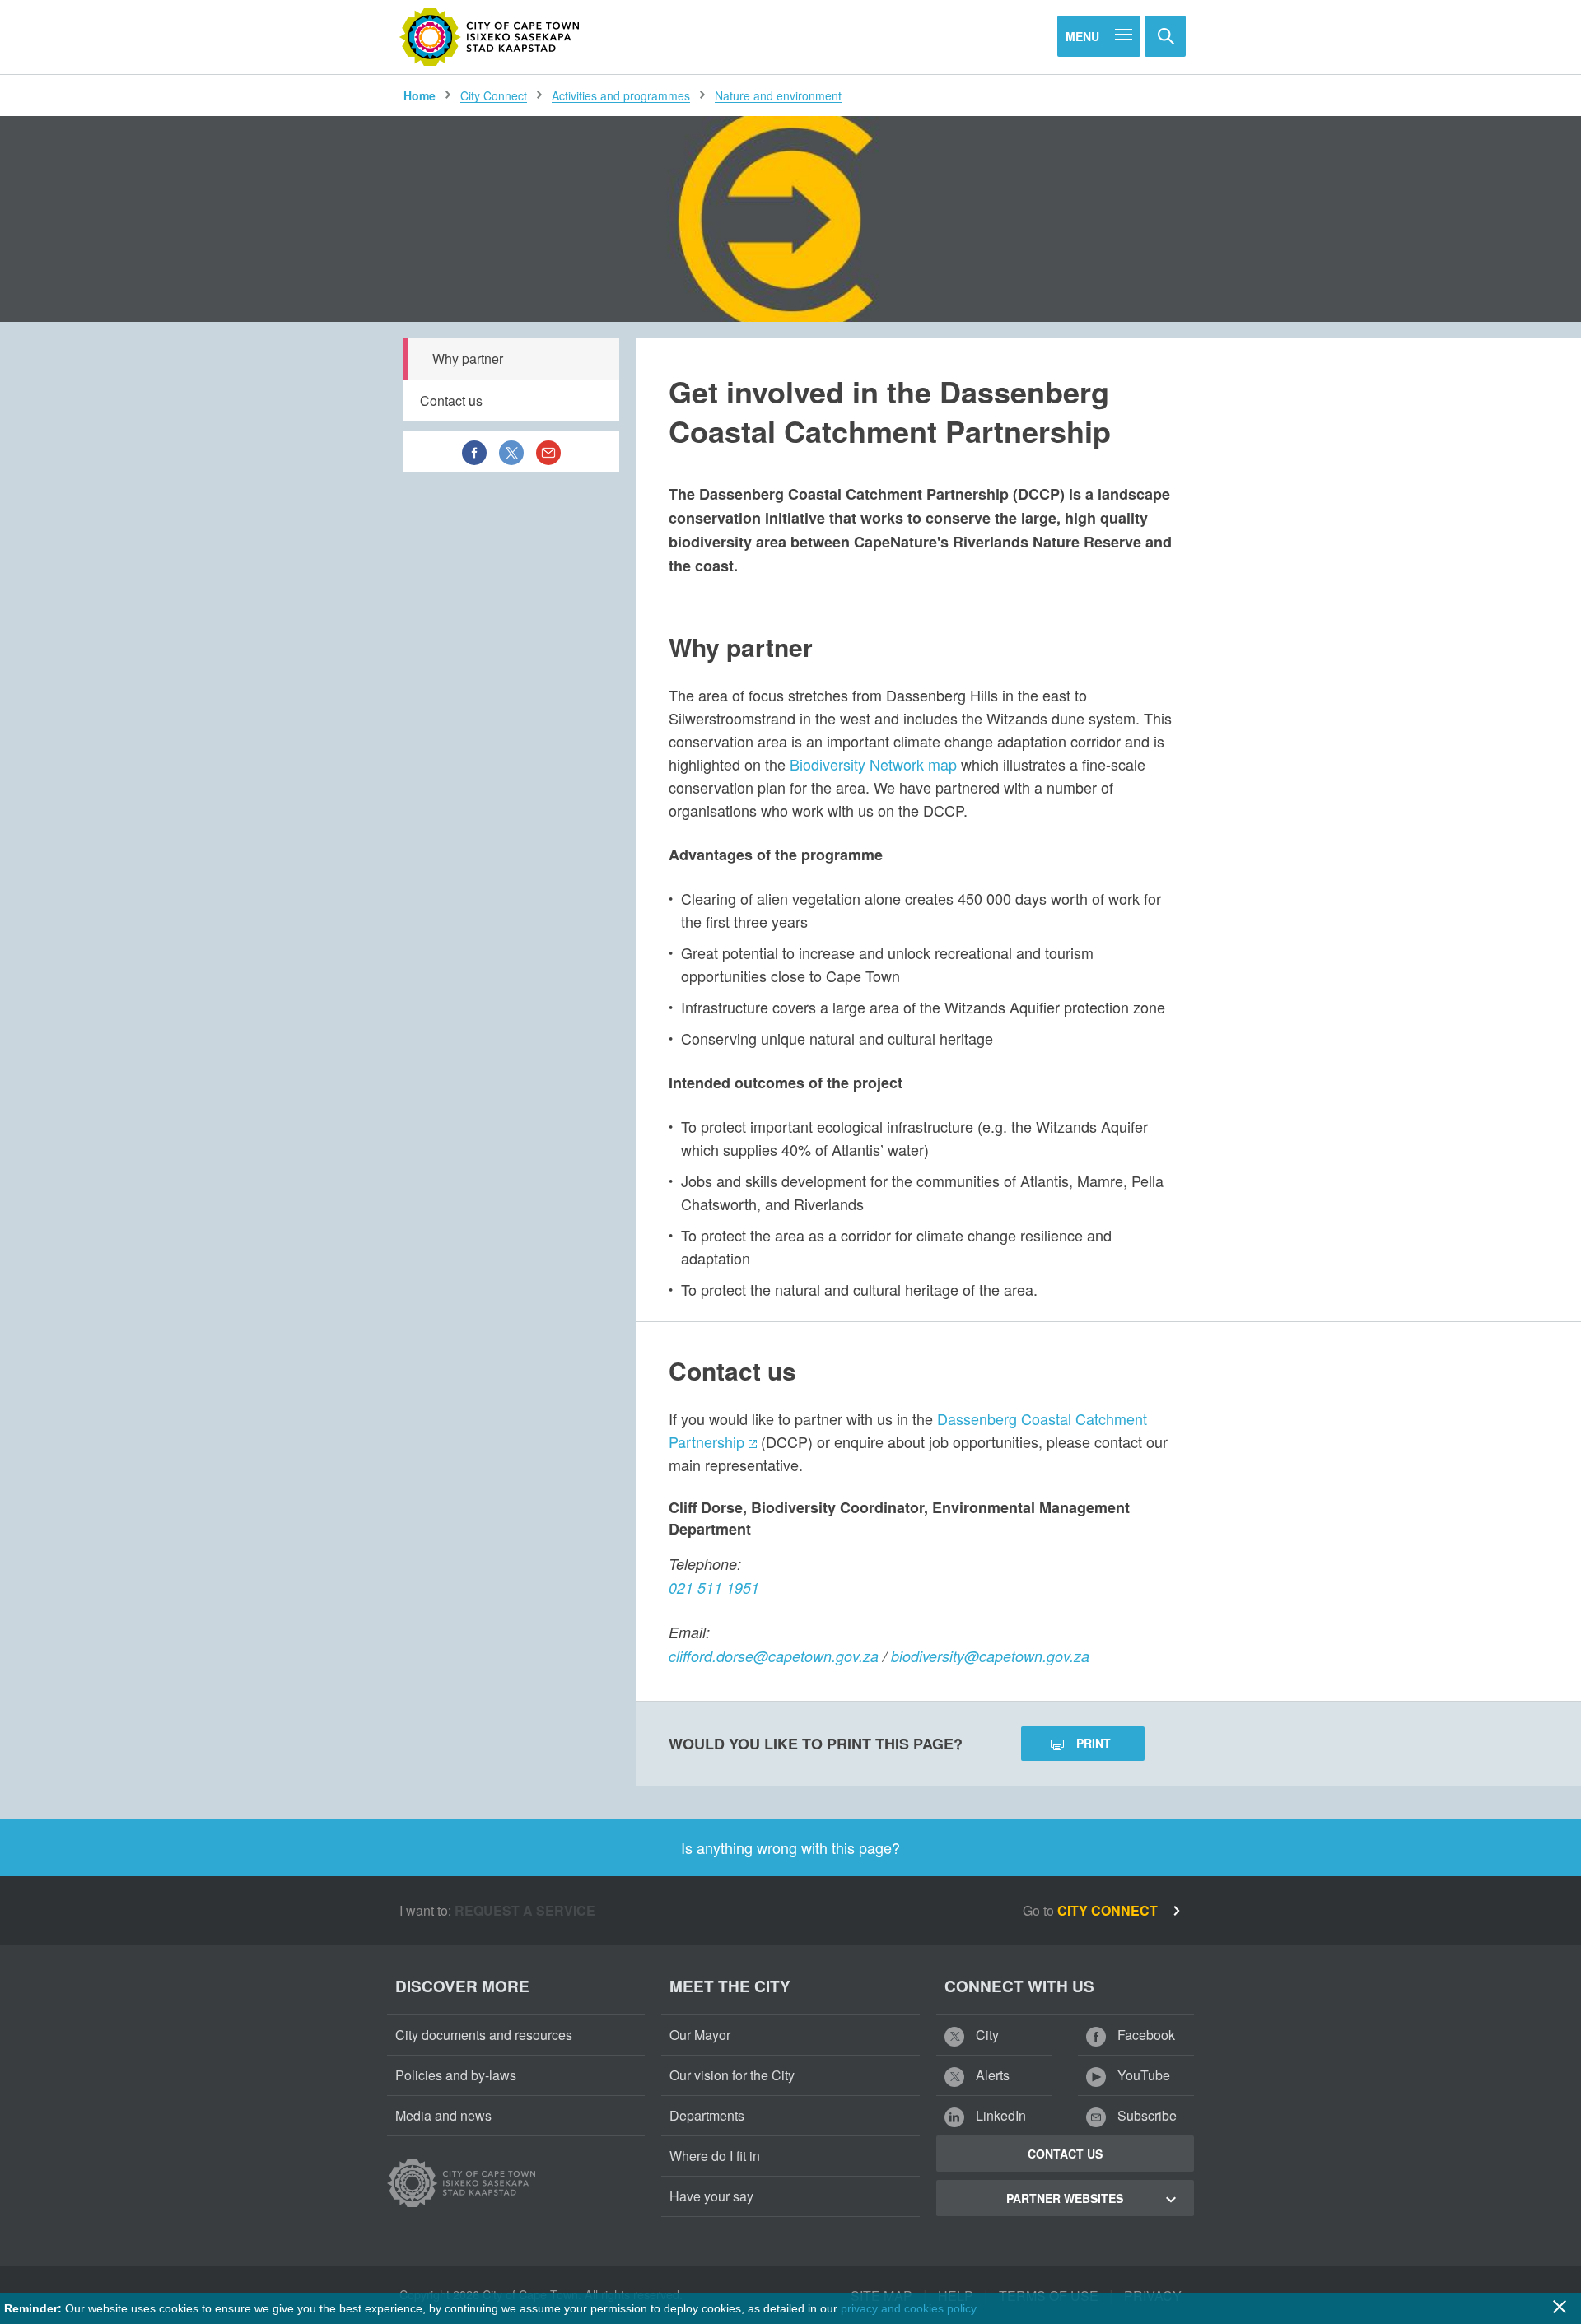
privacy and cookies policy (908, 2308)
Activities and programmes (621, 95)
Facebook (1145, 2035)
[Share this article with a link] (548, 451)
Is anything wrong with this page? (790, 1847)
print (1094, 1743)
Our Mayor (700, 2035)
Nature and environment (778, 95)
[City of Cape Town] (490, 37)
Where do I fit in (715, 2156)
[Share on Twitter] (511, 451)
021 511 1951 (714, 1588)
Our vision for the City (732, 2075)
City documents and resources (484, 2035)
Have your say (711, 2196)
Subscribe (1145, 2115)
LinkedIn (999, 2115)
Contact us (451, 401)
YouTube (1142, 2075)
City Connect (494, 95)
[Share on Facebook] (474, 451)
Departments (707, 2115)
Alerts (991, 2075)
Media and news (443, 2115)
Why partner (468, 359)
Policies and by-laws (456, 2075)
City (986, 2035)
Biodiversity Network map (873, 764)
